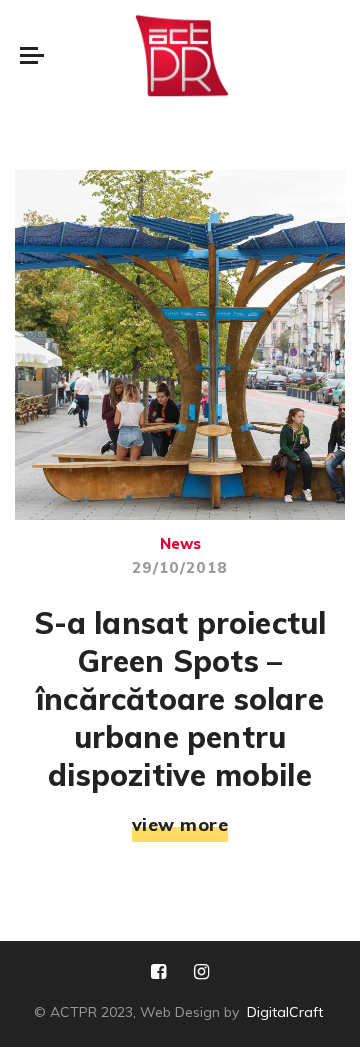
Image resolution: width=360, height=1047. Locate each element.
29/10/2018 (180, 567)
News (180, 543)
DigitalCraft (285, 1012)
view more (180, 825)
